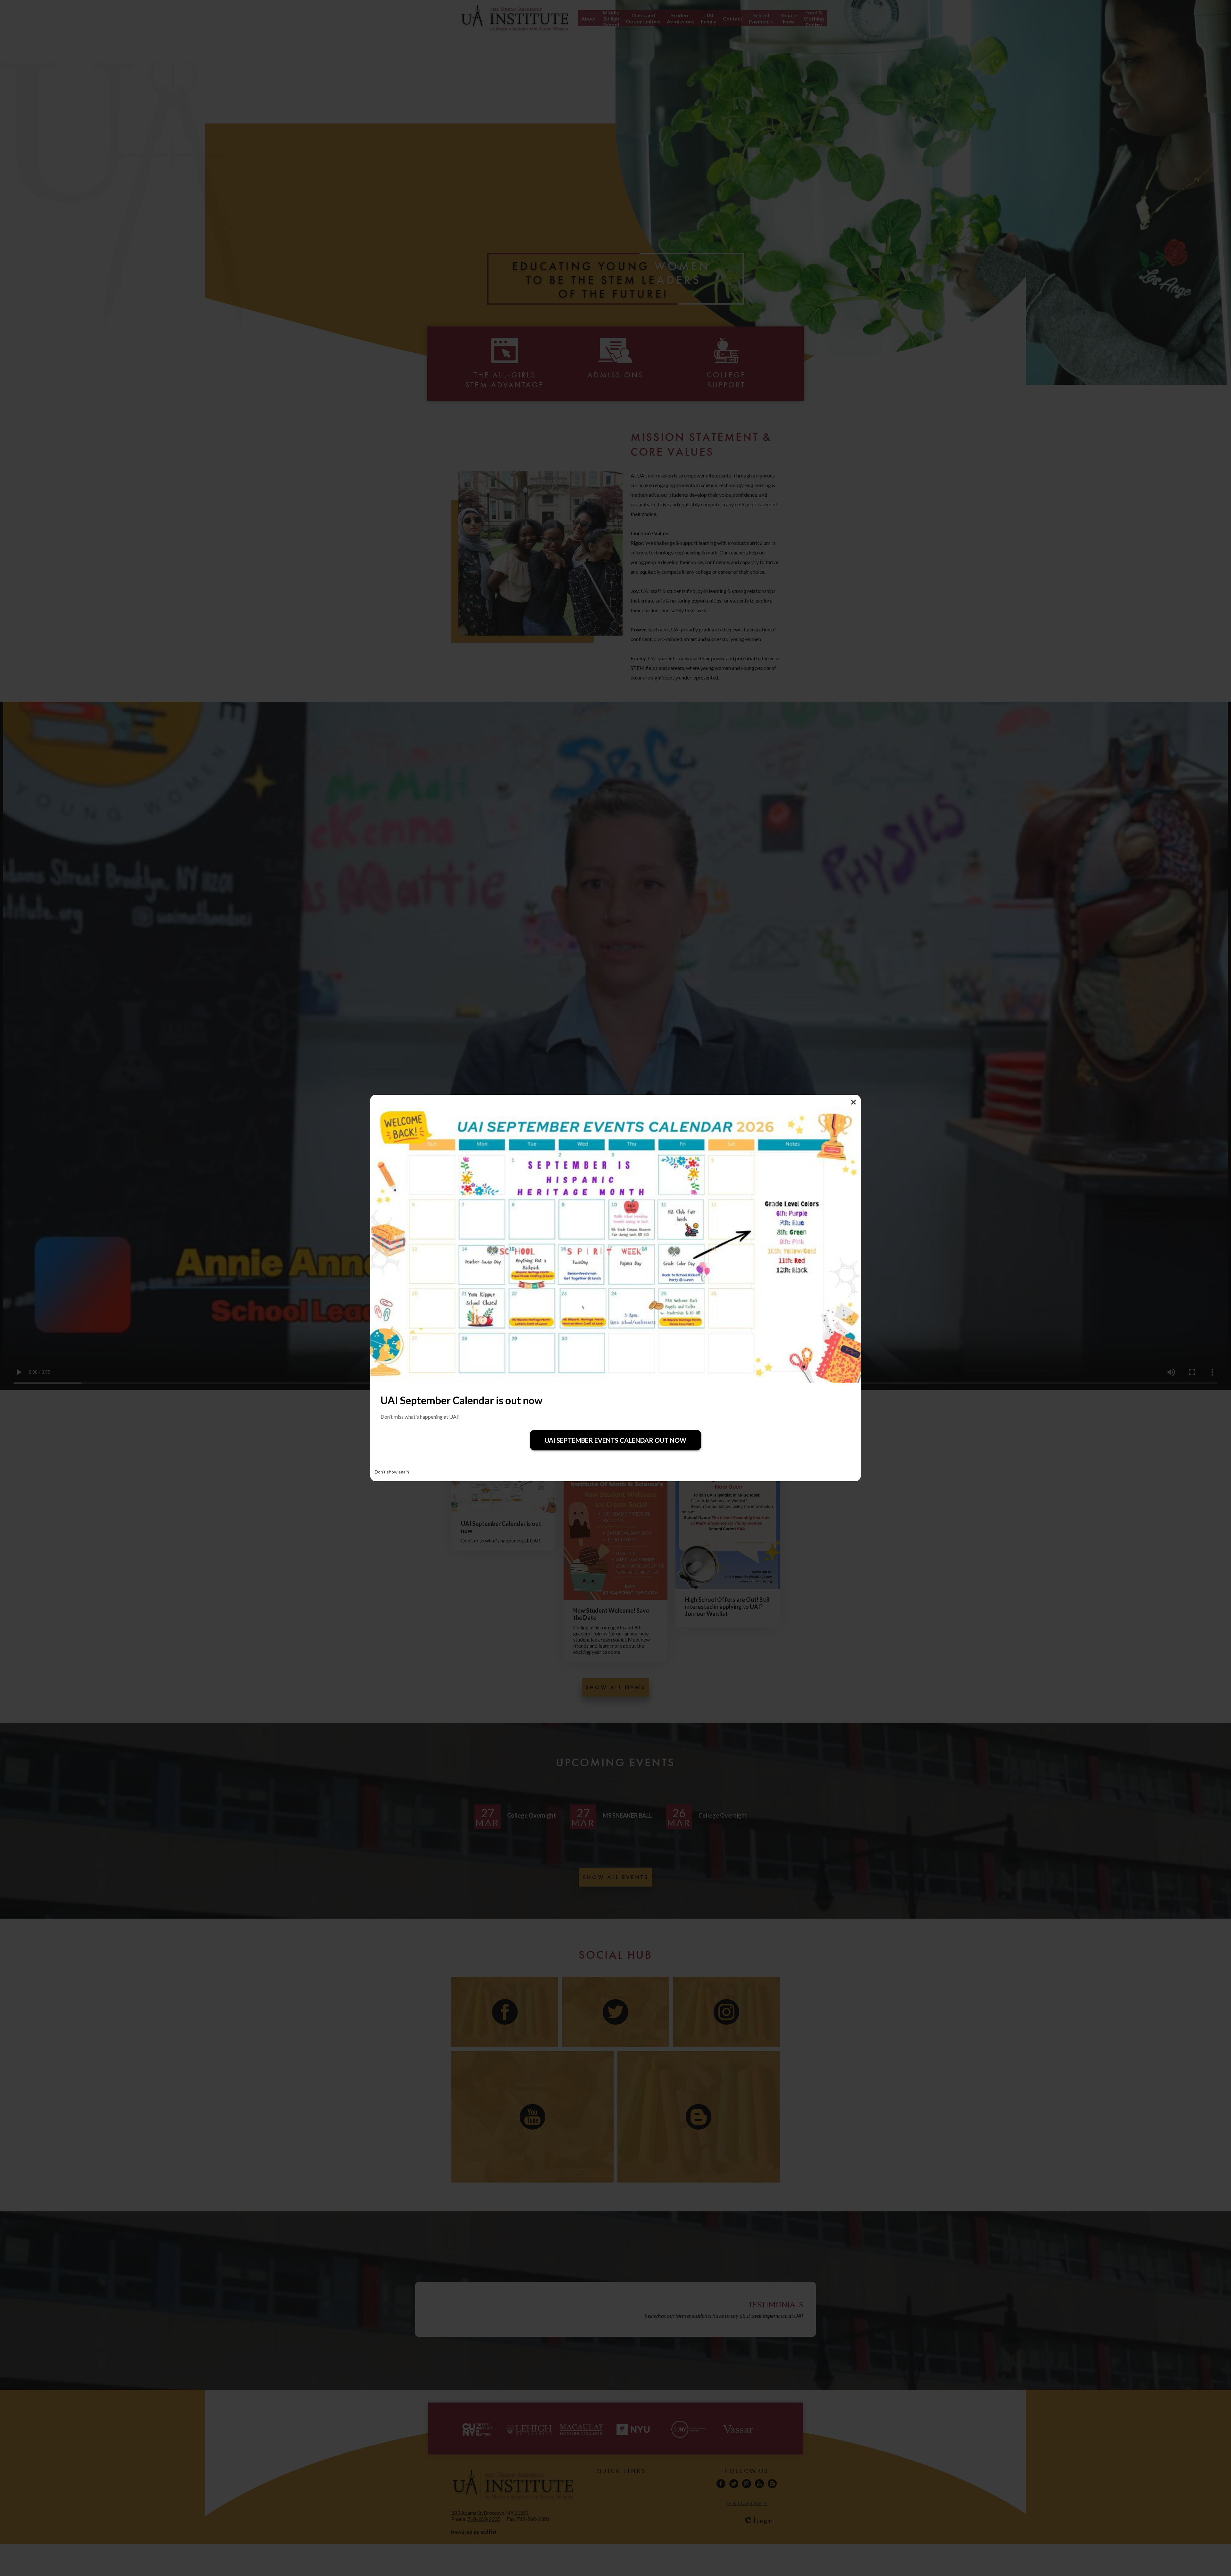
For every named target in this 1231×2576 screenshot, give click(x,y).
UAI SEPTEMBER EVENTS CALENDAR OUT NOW (615, 1440)
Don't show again (392, 1472)
